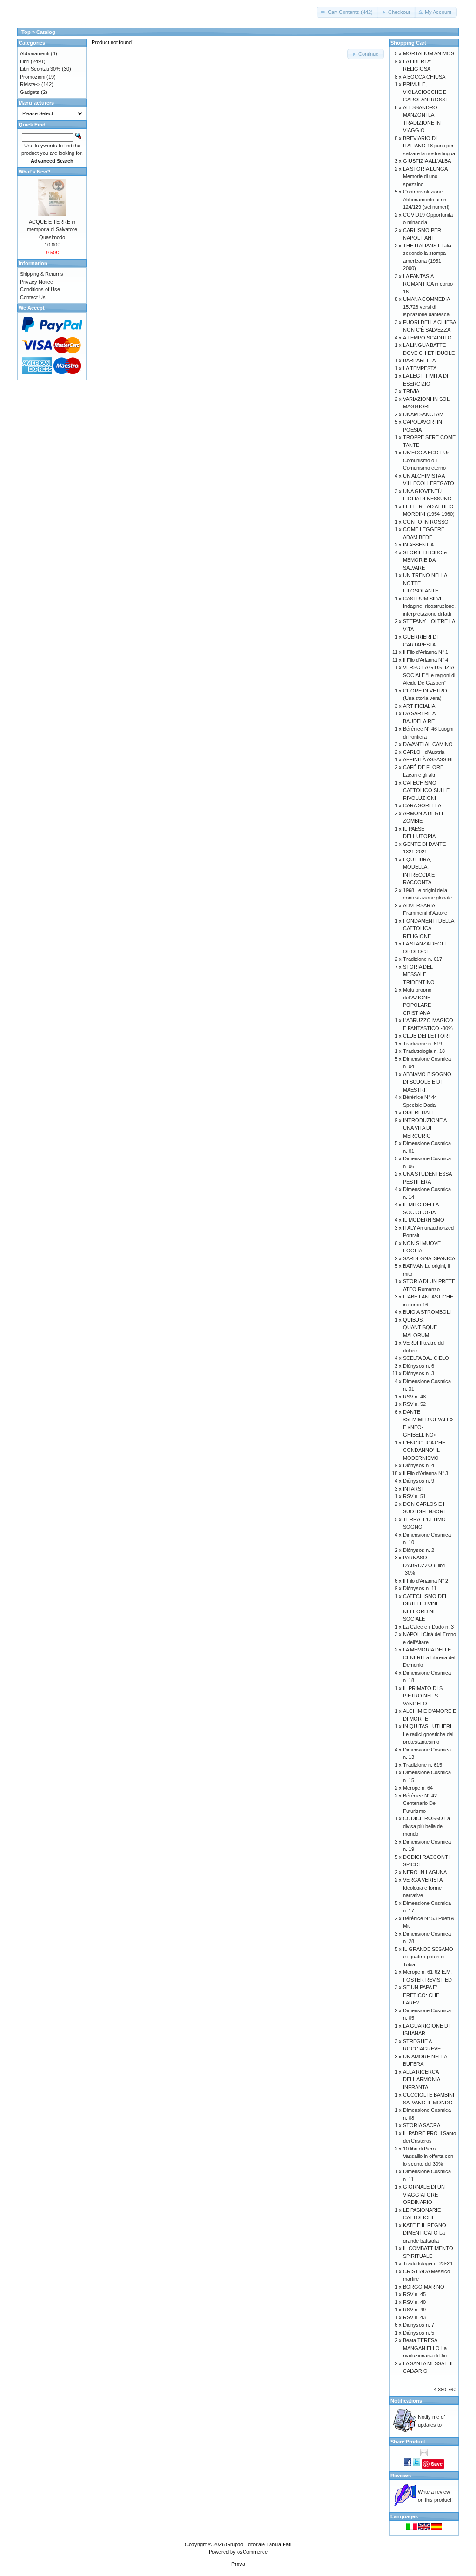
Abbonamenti (35, 53)
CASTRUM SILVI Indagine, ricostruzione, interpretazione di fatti (429, 606)
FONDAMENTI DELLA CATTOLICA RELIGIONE (428, 929)
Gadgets (30, 92)
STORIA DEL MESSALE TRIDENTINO (419, 975)
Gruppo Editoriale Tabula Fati (258, 2544)
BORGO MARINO (424, 2287)
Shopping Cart (408, 43)
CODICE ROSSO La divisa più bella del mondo (426, 1826)
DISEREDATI (418, 1112)
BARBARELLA (419, 360)
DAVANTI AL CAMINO (428, 744)
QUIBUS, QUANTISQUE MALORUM (420, 1328)
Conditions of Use (40, 289)
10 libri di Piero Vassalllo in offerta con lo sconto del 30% (428, 2156)
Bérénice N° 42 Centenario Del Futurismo (420, 1803)
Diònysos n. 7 (419, 2325)
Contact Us (33, 297)
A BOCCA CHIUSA (424, 77)
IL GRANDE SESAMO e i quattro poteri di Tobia (428, 1957)
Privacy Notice (36, 282)
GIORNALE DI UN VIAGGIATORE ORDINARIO (424, 2194)
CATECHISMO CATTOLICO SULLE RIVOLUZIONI (426, 790)
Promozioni (33, 77)
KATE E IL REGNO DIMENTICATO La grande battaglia (425, 2233)
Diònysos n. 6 (419, 1366)
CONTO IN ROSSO (426, 522)
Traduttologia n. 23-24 (428, 2263)
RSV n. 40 (414, 2302)
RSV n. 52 (414, 1404)
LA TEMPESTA (420, 368)
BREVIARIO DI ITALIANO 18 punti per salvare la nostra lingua (429, 146)
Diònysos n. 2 (419, 1550)
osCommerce (252, 2552)
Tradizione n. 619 (423, 1044)
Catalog (46, 32)
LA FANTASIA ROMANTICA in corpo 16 (428, 284)
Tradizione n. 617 (423, 959)
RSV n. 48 (414, 1397)
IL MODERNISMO (424, 1220)
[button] (347, 12)
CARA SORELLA (422, 805)
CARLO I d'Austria (424, 752)
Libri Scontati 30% (40, 69)
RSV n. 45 (414, 2294)
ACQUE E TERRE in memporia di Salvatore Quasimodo (52, 230)
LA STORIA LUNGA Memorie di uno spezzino (425, 176)
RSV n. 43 (414, 2317)
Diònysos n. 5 (419, 2333)
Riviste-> (30, 84)
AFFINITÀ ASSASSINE (429, 759)
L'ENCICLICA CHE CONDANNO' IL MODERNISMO (424, 1450)
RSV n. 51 (414, 1496)
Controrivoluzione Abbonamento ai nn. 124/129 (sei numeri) (426, 199)
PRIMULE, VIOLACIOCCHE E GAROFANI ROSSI (425, 92)
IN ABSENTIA (418, 545)
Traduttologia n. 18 (424, 1051)
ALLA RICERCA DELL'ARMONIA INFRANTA (421, 2080)
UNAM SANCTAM (423, 414)
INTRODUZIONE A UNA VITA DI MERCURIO (425, 1128)
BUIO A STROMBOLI (427, 1312)
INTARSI (413, 1489)
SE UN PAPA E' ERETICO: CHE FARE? (421, 1995)
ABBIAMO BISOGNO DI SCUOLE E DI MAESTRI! (427, 1082)
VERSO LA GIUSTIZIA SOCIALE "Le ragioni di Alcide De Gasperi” (429, 675)
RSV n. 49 (414, 2310)
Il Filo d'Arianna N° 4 (426, 660)
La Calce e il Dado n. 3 (428, 1627)
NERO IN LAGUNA (425, 1872)
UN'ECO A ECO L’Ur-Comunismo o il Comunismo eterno (427, 460)
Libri (25, 61)
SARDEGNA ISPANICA (429, 1258)
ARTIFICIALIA (419, 706)
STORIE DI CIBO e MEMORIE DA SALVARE (425, 560)
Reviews (401, 2476)
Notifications (406, 2401)
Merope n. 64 (418, 1788)
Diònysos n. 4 (419, 1465)
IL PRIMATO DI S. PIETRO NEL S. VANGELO (423, 1696)
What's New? (35, 172)
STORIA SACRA (422, 2125)
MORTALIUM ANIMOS (429, 53)
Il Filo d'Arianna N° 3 (426, 1473)
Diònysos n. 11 (420, 1588)
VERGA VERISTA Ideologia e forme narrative (423, 1887)
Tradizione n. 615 (423, 1765)
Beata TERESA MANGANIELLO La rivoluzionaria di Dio (425, 2348)
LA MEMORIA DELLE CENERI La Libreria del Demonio (429, 1657)
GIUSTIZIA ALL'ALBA (427, 161)
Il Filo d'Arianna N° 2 (426, 1581)
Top (26, 32)
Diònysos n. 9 (419, 1481)
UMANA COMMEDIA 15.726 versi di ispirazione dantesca (426, 307)
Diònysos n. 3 (419, 1373)
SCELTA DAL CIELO (426, 1358)
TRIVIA (411, 391)
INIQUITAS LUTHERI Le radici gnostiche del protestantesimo (428, 1734)
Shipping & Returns (42, 274)
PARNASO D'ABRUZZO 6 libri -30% (424, 1565)
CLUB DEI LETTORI (426, 1036)
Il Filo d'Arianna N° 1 (426, 652)
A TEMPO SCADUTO (427, 338)
